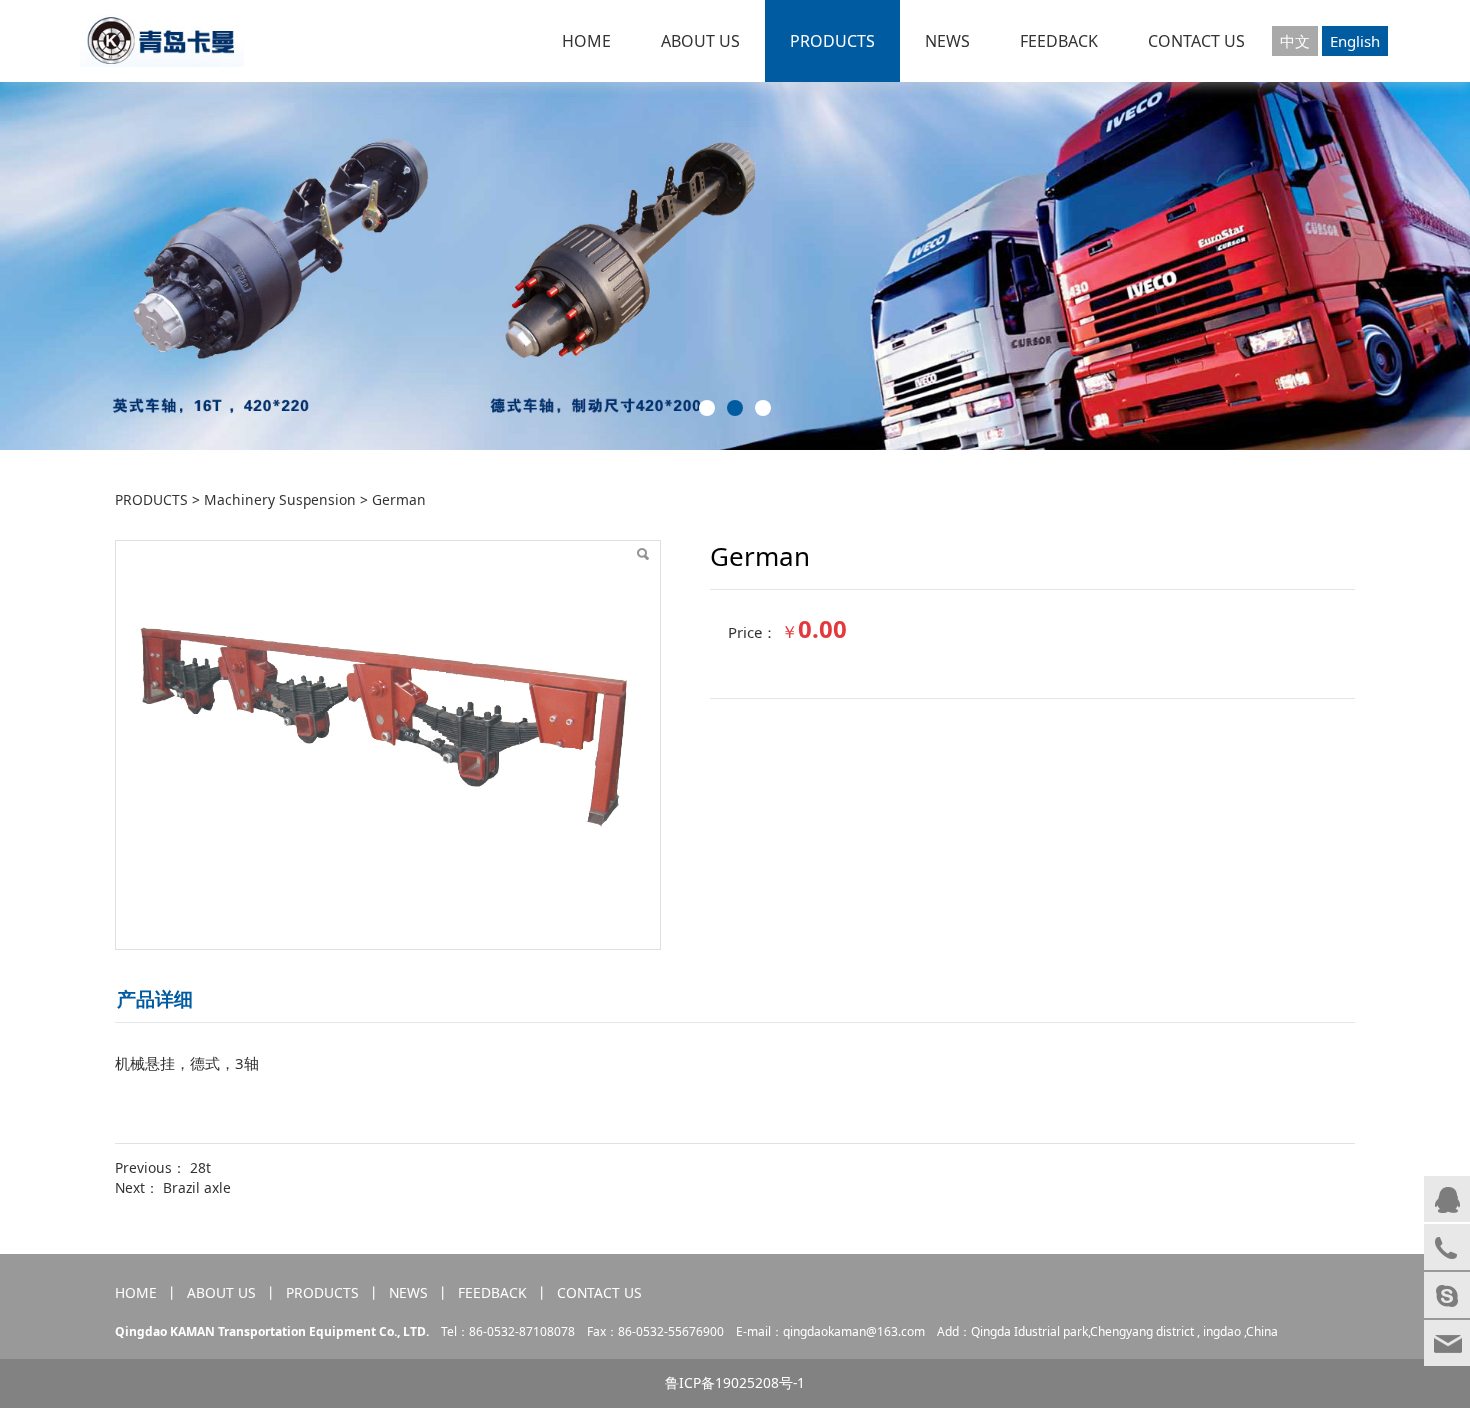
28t (200, 1167)
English (1355, 41)
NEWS (947, 41)
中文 (1295, 41)
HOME (586, 41)
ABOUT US (700, 41)
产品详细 (155, 998)
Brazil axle (197, 1187)
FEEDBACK (1059, 41)
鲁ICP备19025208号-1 (735, 1382)
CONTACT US (1196, 41)
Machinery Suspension (280, 499)
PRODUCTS (832, 41)
